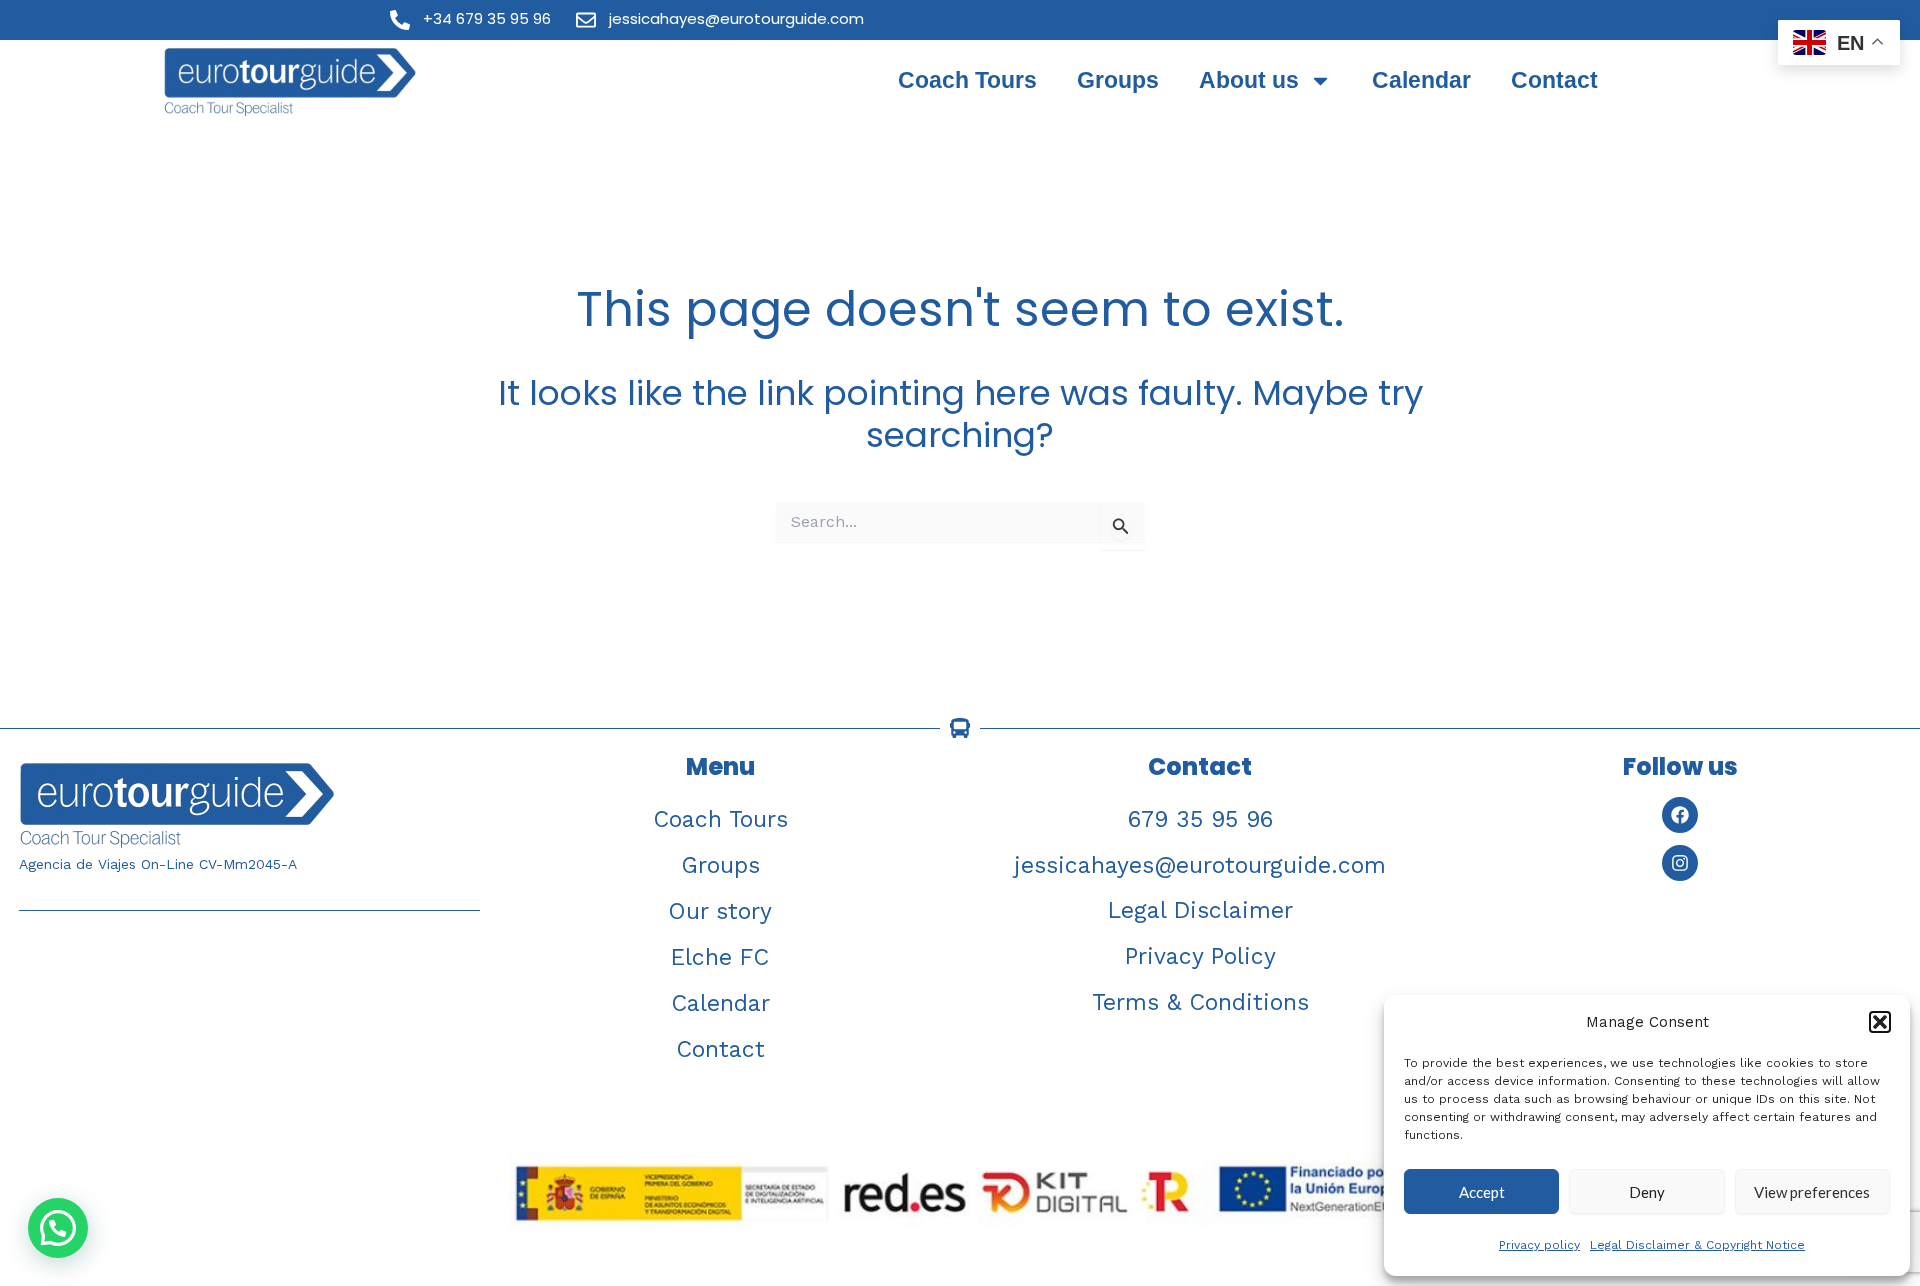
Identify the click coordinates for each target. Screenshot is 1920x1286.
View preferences (1812, 1192)
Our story (720, 911)
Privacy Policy (1200, 956)
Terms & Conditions (1200, 1002)
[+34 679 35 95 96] (400, 20)
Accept (1482, 1192)
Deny (1647, 1192)
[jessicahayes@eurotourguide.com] (586, 20)
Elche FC (720, 957)
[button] (1880, 1022)
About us (1249, 80)
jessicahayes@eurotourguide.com (736, 18)
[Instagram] (1680, 863)
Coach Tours (967, 80)
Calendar (1421, 80)
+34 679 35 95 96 (487, 18)
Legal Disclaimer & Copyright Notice (1697, 1245)
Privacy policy (1539, 1245)
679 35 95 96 (1200, 819)
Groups (1118, 80)
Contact (1554, 80)
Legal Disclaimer (1200, 910)
